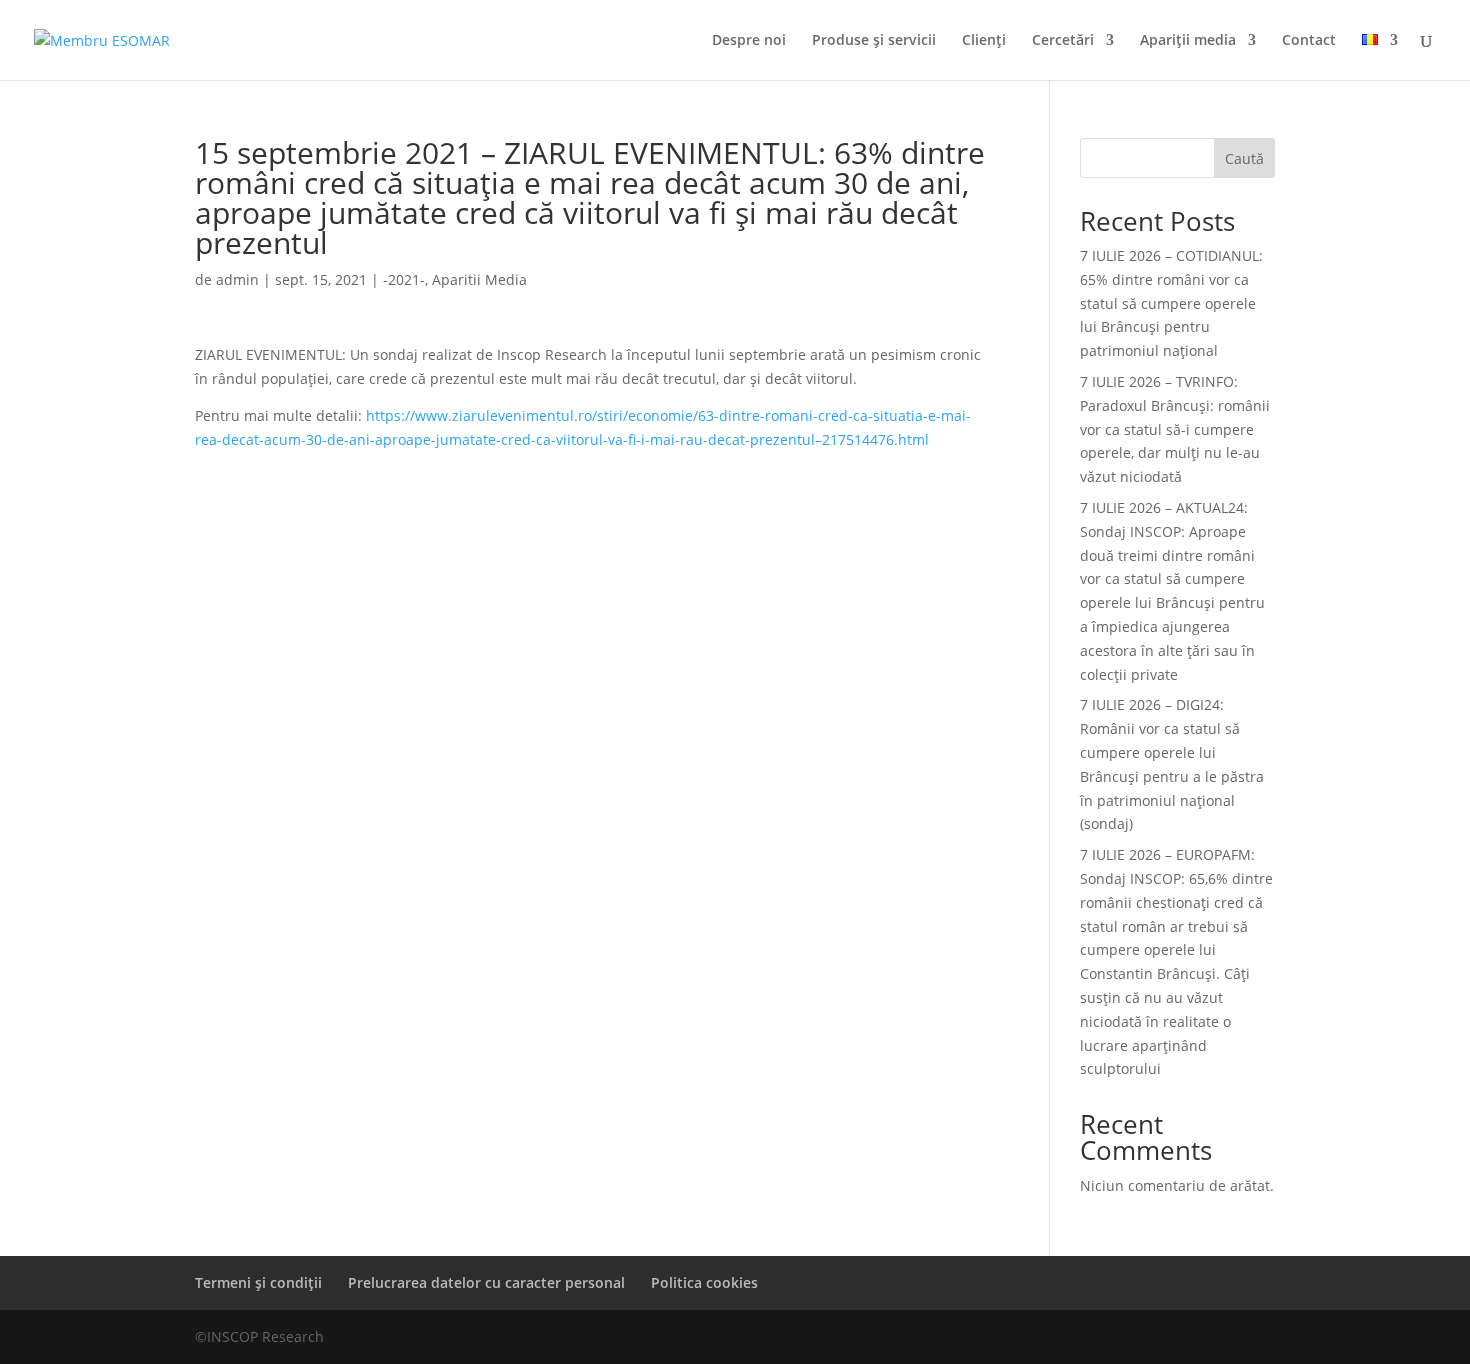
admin (237, 279)
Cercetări (1063, 41)
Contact (1309, 41)
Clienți (984, 41)
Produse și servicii (874, 41)
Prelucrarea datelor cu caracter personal (486, 1282)
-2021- (404, 279)
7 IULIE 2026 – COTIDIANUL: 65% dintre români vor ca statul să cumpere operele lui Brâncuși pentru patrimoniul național (1171, 303)
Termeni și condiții (258, 1282)
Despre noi (749, 41)
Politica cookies (704, 1282)
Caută (1244, 158)
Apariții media (1188, 41)
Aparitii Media (479, 279)
